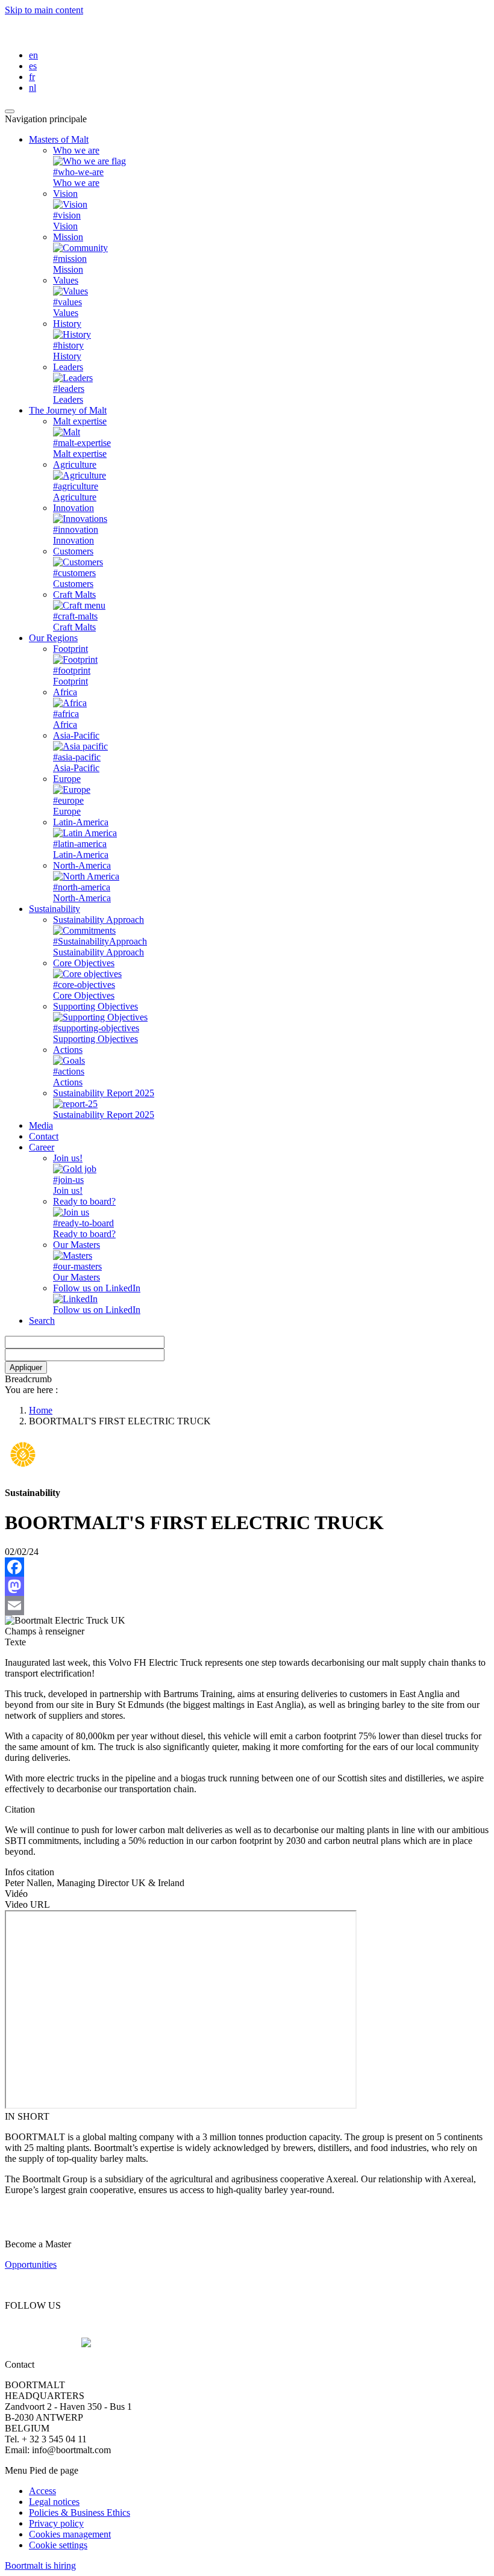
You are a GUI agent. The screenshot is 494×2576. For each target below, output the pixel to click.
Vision (65, 194)
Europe (67, 779)
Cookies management (70, 2534)
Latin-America (81, 822)
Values (66, 280)
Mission (68, 237)
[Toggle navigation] (10, 111)
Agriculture (75, 464)
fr (32, 77)
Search (42, 1321)
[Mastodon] (247, 1586)
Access (42, 2491)
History (67, 324)
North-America (82, 865)
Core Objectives (84, 963)
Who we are (76, 150)
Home (41, 1410)
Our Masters (77, 1245)
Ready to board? (84, 1201)
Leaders (68, 367)
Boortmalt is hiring (40, 2565)
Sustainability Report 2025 (104, 1093)
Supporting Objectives (95, 1006)
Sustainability (55, 909)
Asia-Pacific (76, 735)
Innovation (73, 508)
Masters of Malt (59, 139)
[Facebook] (247, 1567)
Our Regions (53, 638)
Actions (68, 1050)
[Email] (247, 1606)
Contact (44, 1136)
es (33, 66)
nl (33, 88)
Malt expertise (80, 421)
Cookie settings (58, 2545)
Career (42, 1147)
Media (41, 1125)
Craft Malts (74, 594)
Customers (73, 551)
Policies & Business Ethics (80, 2512)
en (33, 55)
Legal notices (54, 2502)
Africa (65, 692)
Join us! (68, 1158)
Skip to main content (44, 10)
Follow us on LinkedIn (97, 1288)
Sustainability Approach (98, 920)
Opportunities (31, 2264)
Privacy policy (56, 2523)
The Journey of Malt (68, 410)
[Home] (96, 35)
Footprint (70, 649)
